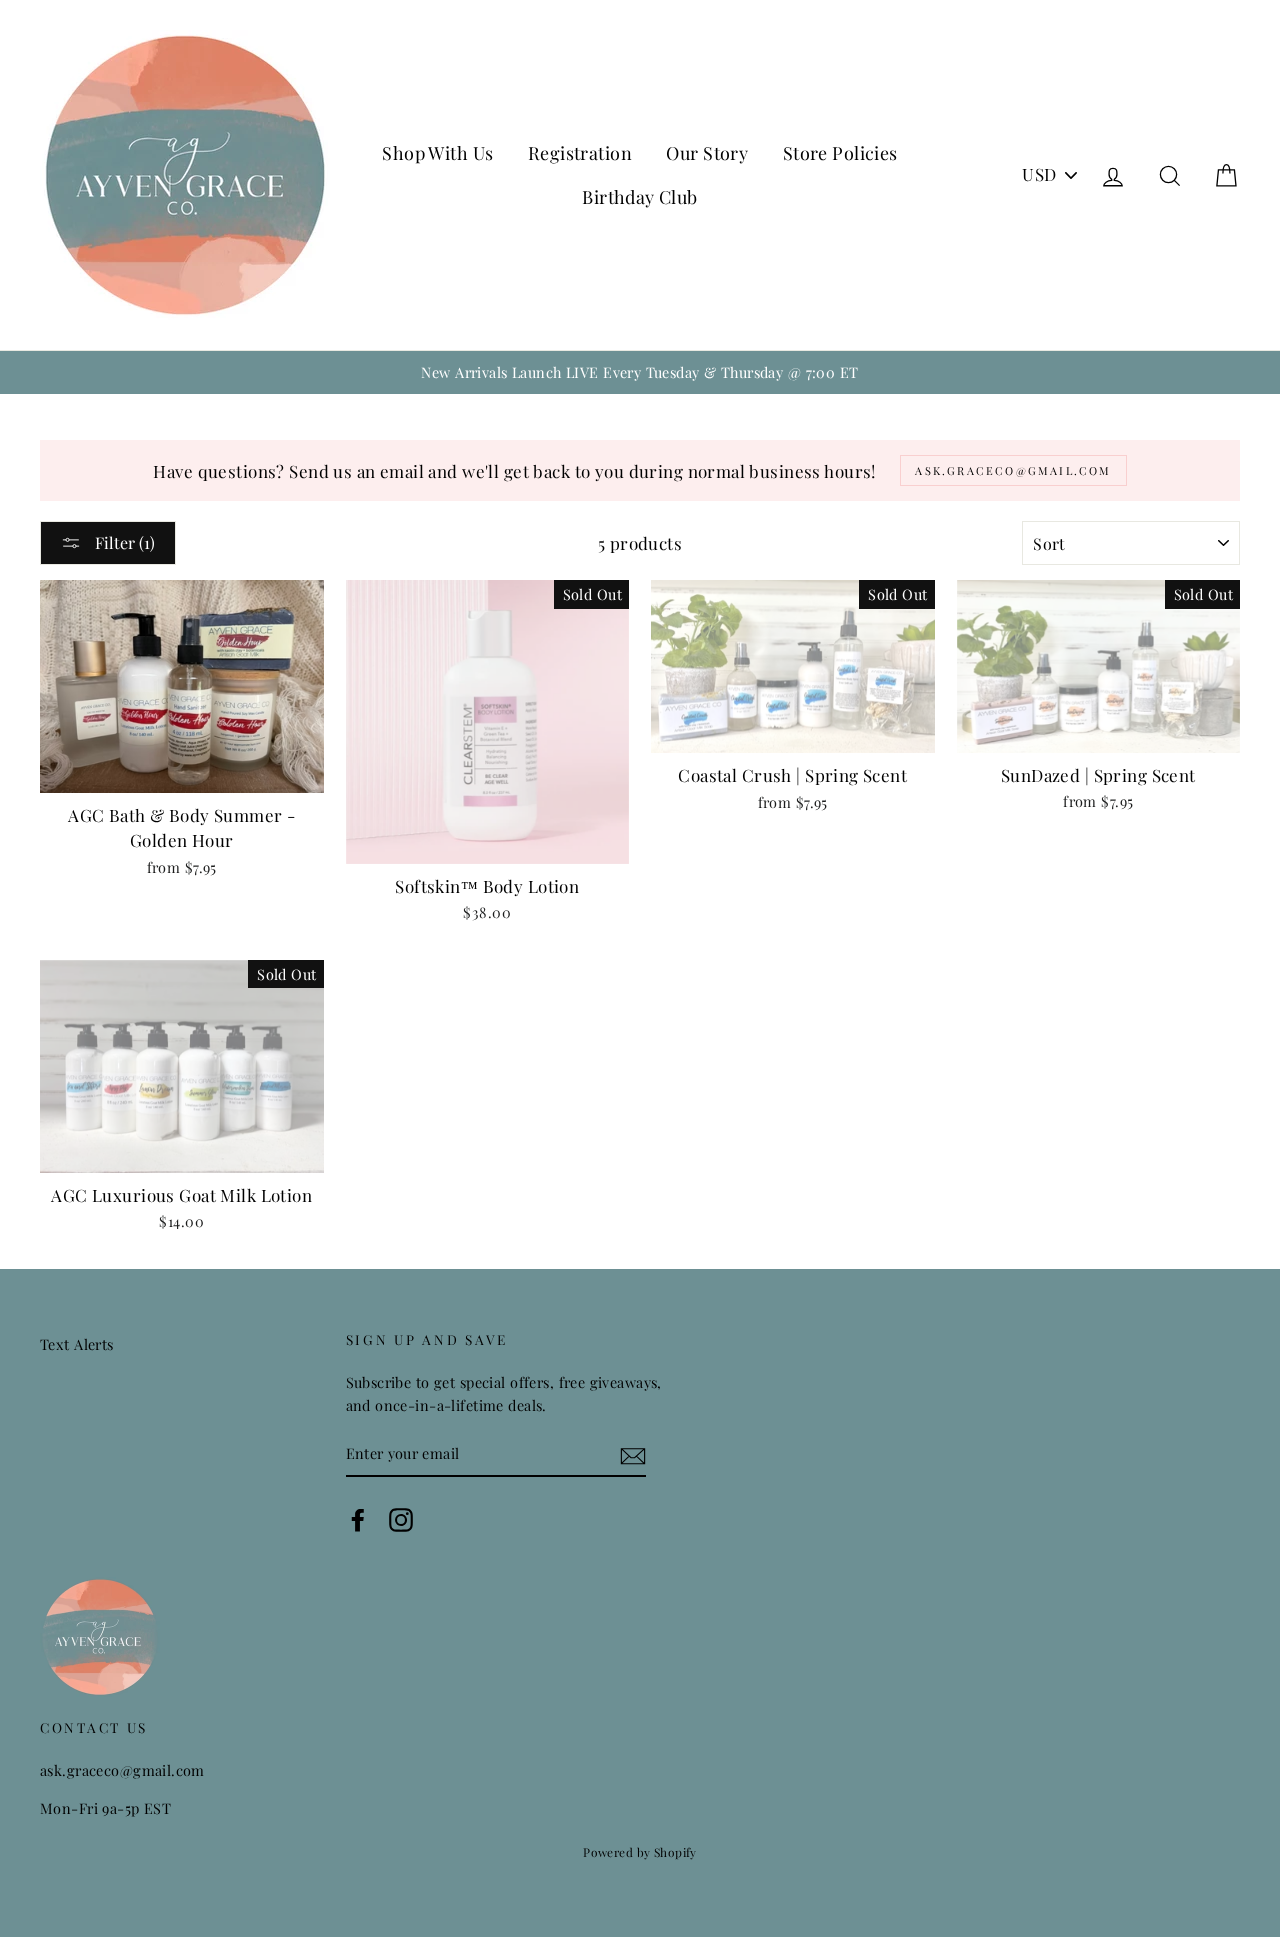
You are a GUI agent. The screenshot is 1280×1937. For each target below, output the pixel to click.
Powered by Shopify (640, 1852)
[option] (640, 372)
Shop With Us (437, 153)
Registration (580, 153)
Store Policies (840, 153)
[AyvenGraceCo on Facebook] (358, 1519)
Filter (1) (123, 542)
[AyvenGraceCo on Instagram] (401, 1519)
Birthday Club (640, 197)
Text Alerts (77, 1344)
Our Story (707, 153)
